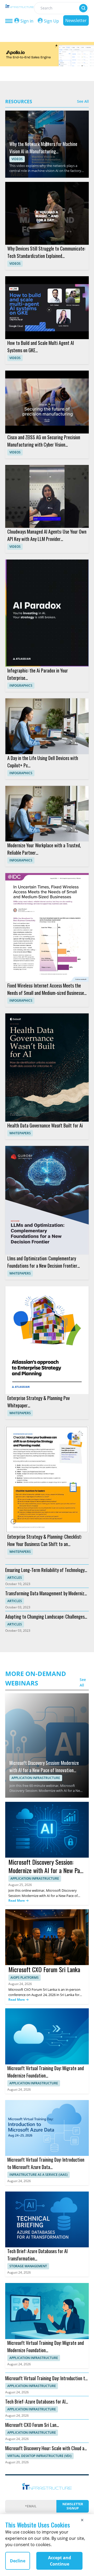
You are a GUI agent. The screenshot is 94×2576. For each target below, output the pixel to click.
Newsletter (76, 20)
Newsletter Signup (73, 2506)
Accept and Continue (60, 2561)
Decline (18, 2561)
